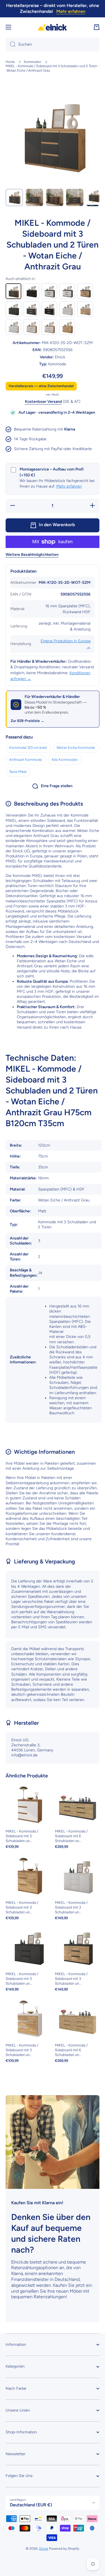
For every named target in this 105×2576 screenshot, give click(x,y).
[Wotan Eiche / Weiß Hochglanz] (31, 327)
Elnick (44, 2549)
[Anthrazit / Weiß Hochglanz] (49, 291)
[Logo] (53, 27)
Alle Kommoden (65, 760)
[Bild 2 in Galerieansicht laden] (34, 197)
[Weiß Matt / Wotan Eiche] (85, 309)
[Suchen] (11, 44)
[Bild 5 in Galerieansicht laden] (95, 197)
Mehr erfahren (69, 486)
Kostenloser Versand (43, 402)
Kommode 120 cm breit (28, 748)
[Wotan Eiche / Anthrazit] (13, 291)
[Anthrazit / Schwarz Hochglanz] (31, 291)
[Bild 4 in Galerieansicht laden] (75, 197)
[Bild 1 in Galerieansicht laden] (14, 197)
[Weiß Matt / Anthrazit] (31, 309)
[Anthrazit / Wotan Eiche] (85, 291)
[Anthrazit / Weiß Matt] (67, 291)
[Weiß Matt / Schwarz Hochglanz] (49, 309)
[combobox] (53, 44)
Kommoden (32, 62)
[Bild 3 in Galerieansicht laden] (55, 197)
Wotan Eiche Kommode (76, 748)
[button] (97, 27)
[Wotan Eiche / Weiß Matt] (49, 327)
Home (10, 62)
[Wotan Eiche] (67, 327)
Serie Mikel (18, 772)
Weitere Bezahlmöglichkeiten (32, 555)
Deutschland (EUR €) (31, 2505)
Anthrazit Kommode (26, 760)
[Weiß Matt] (13, 327)
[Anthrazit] (13, 309)
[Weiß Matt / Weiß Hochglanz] (67, 309)
